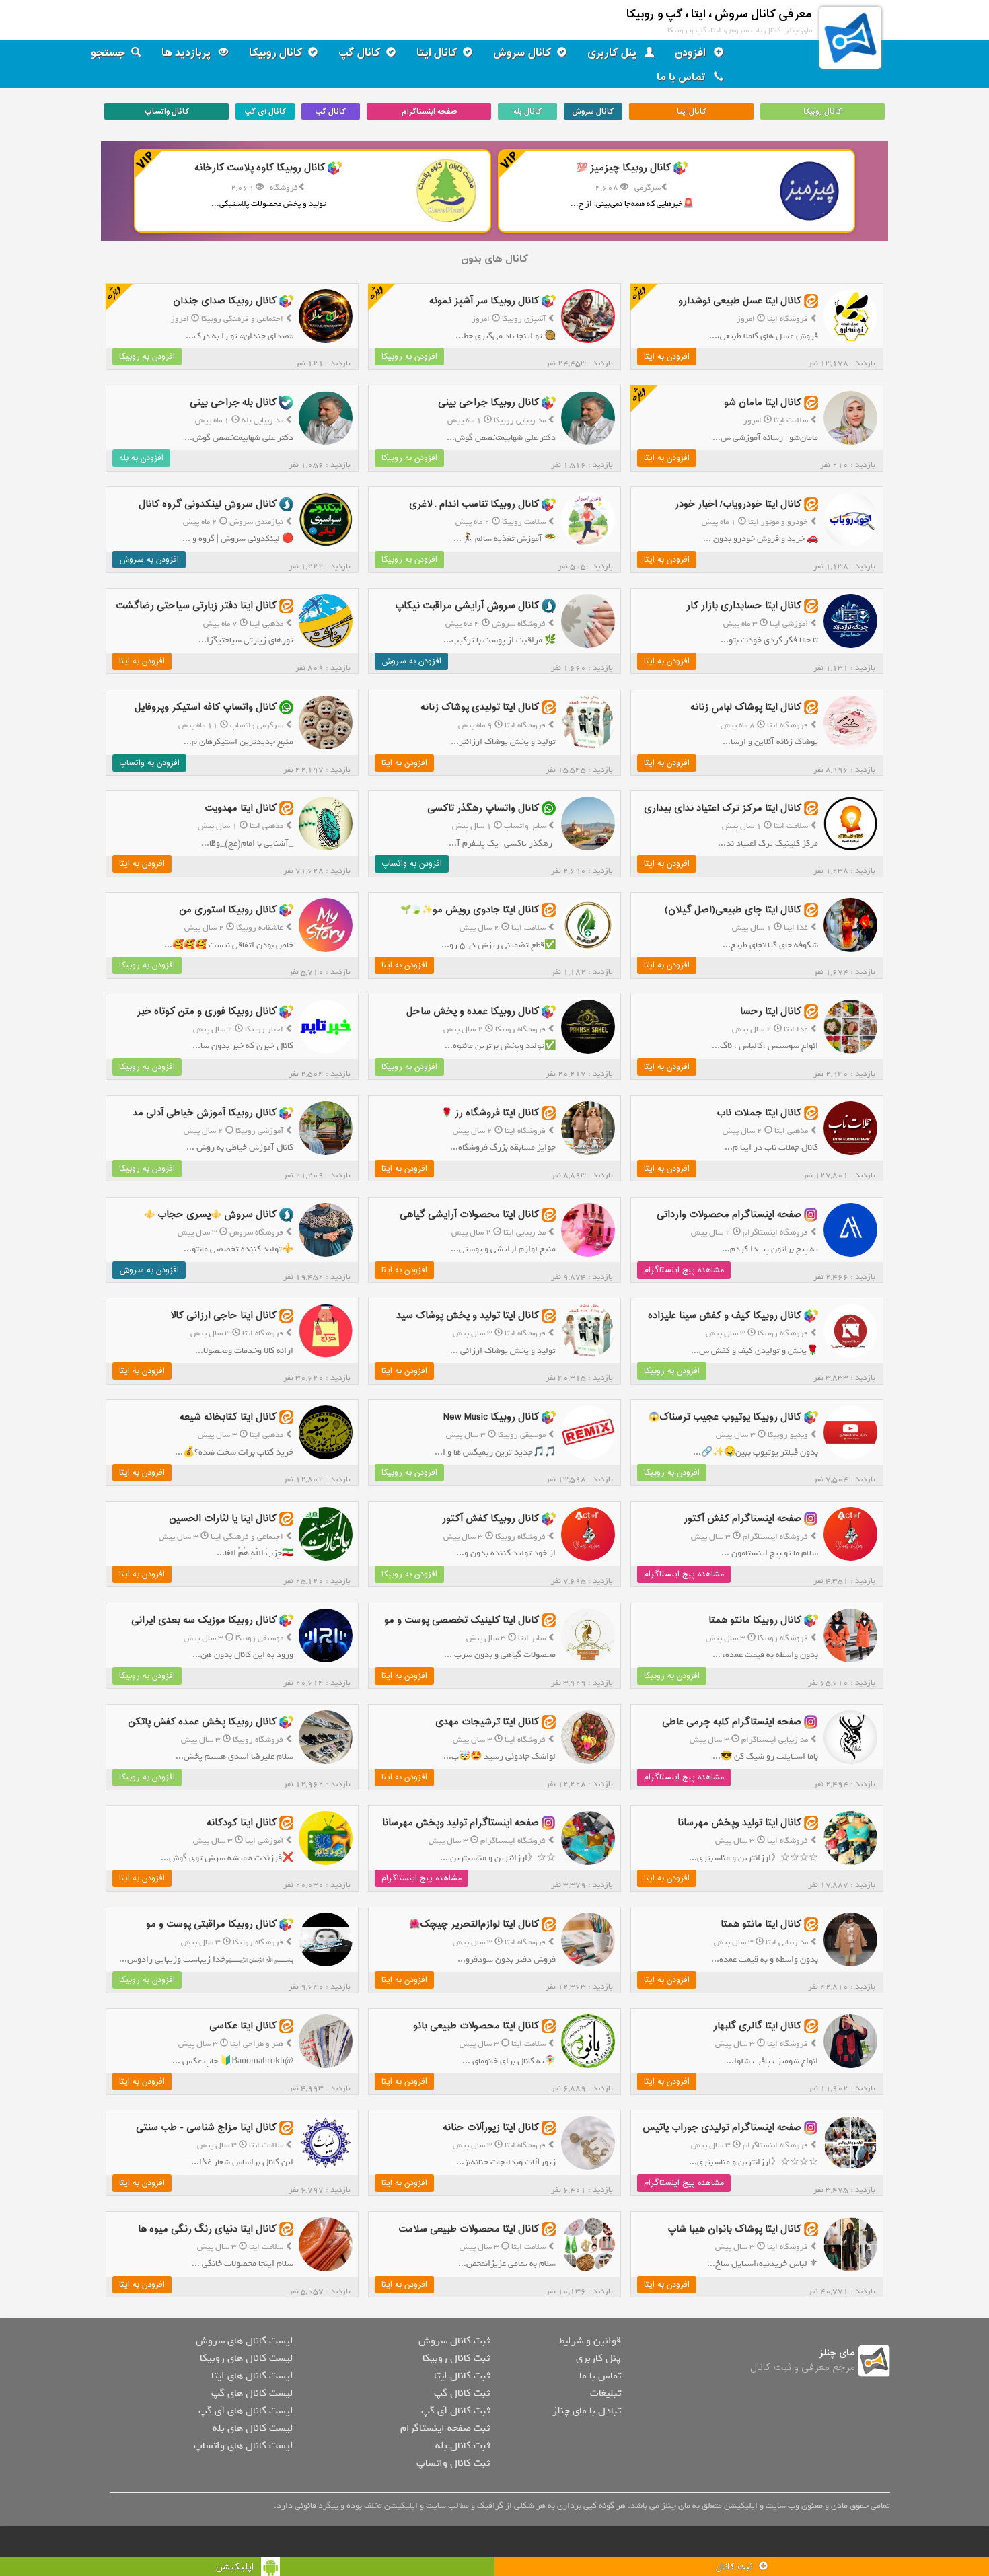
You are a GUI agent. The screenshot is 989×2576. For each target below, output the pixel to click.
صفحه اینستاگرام (429, 112)
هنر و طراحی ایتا (257, 2044)
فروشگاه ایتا (787, 319)
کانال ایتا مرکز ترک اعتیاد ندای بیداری (723, 808)
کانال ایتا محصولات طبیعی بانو (476, 2026)
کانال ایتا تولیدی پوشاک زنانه (480, 707)
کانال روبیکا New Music (491, 1417)
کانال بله (527, 112)
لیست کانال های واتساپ (243, 2445)
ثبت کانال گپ (462, 2393)
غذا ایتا (796, 928)
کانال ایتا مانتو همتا (761, 1924)
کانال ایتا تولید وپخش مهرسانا (739, 1823)
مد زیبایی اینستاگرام (775, 1740)
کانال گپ (360, 53)
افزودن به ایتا (667, 357)
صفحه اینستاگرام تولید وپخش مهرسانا (461, 1823)
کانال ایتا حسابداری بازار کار (744, 606)
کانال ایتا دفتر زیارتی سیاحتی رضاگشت (196, 606)
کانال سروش (522, 53)
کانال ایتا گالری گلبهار (757, 2026)
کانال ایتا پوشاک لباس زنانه (746, 707)
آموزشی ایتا (789, 624)
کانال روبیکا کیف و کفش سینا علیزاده (725, 1316)
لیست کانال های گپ (252, 2393)
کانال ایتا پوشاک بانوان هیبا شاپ (734, 2229)
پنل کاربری (613, 53)
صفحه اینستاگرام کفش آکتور (742, 1519)
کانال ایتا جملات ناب (759, 1113)
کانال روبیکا (276, 53)
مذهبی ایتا (266, 624)
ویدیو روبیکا (788, 1435)
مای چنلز (837, 2353)
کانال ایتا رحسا (771, 1011)
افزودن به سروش (149, 560)
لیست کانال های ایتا (252, 2376)
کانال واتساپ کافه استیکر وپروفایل (206, 707)
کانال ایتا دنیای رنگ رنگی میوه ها (207, 2229)
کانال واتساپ (167, 112)
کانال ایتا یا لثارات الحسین (223, 1519)
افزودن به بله (141, 458)
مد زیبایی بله (262, 420)
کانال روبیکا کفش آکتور (490, 1519)
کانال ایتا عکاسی (243, 2026)
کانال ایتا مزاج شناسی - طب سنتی (206, 2128)
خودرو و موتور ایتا (778, 522)
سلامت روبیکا (524, 522)
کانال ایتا (437, 53)
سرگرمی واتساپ (257, 725)
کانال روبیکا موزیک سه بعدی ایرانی (204, 1620)
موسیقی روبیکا (522, 1435)
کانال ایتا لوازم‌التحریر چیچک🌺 (474, 1924)
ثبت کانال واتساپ (453, 2463)
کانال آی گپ (265, 112)
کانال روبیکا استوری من (228, 910)
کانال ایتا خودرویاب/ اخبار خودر (738, 504)
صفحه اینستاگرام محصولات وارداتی (729, 1214)
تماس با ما (683, 77)
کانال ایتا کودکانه (242, 1823)
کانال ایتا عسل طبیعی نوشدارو (740, 301)
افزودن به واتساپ (149, 763)
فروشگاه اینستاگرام (775, 1232)
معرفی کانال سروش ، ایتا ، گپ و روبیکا (719, 14)
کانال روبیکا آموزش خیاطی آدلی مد (205, 1113)
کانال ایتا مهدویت (241, 808)
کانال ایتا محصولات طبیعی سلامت (469, 2229)
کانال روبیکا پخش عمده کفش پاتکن (202, 1722)
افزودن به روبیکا (409, 357)
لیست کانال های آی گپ (246, 2411)
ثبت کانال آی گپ (455, 2411)
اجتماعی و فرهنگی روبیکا (242, 319)
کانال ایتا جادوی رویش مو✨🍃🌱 (470, 910)
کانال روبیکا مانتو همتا (755, 1620)
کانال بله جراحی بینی (233, 403)
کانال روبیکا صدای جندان (225, 301)
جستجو (108, 53)
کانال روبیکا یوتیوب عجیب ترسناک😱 (725, 1417)
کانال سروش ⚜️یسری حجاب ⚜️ (210, 1214)
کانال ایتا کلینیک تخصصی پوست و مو (462, 1620)
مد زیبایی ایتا (524, 1232)
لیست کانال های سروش (244, 2341)
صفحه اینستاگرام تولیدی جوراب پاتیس (722, 2128)
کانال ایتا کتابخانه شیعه (228, 1417)
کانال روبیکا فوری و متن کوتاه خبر (207, 1011)
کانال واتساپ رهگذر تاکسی (483, 808)
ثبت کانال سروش (454, 2341)
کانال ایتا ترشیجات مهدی (487, 1722)
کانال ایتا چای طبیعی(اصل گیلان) (733, 910)
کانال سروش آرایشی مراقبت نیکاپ (467, 606)
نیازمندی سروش (256, 522)
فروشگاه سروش (519, 624)
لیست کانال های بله (253, 2428)
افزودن (692, 53)
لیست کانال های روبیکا (246, 2358)
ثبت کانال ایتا (462, 2376)
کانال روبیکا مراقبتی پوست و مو (211, 1924)
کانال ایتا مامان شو (763, 403)
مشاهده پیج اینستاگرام (684, 1270)
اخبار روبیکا (264, 1029)
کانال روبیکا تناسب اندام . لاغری (474, 504)
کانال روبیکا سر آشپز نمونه (484, 301)
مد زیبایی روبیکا (520, 420)
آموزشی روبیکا (259, 1131)
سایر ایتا (532, 1638)
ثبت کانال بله (463, 2445)
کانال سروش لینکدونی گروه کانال (208, 504)
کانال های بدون (494, 259)
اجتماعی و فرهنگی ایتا (247, 1537)
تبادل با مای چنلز (587, 2411)
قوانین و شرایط (590, 2341)
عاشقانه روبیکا (260, 928)
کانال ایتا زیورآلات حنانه (491, 2128)
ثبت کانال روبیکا (456, 2358)
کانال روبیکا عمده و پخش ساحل (473, 1011)
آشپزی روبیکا (524, 319)
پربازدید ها (187, 53)
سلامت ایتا (791, 420)
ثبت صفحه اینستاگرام (445, 2428)
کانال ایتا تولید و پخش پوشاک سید (468, 1316)
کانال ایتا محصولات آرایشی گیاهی (469, 1214)
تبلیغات (606, 2393)
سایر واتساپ (525, 826)
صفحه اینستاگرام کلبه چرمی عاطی (732, 1722)
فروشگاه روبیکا (520, 1029)
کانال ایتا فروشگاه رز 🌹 (490, 1113)
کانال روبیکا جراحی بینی (488, 403)
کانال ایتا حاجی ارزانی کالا (223, 1316)
